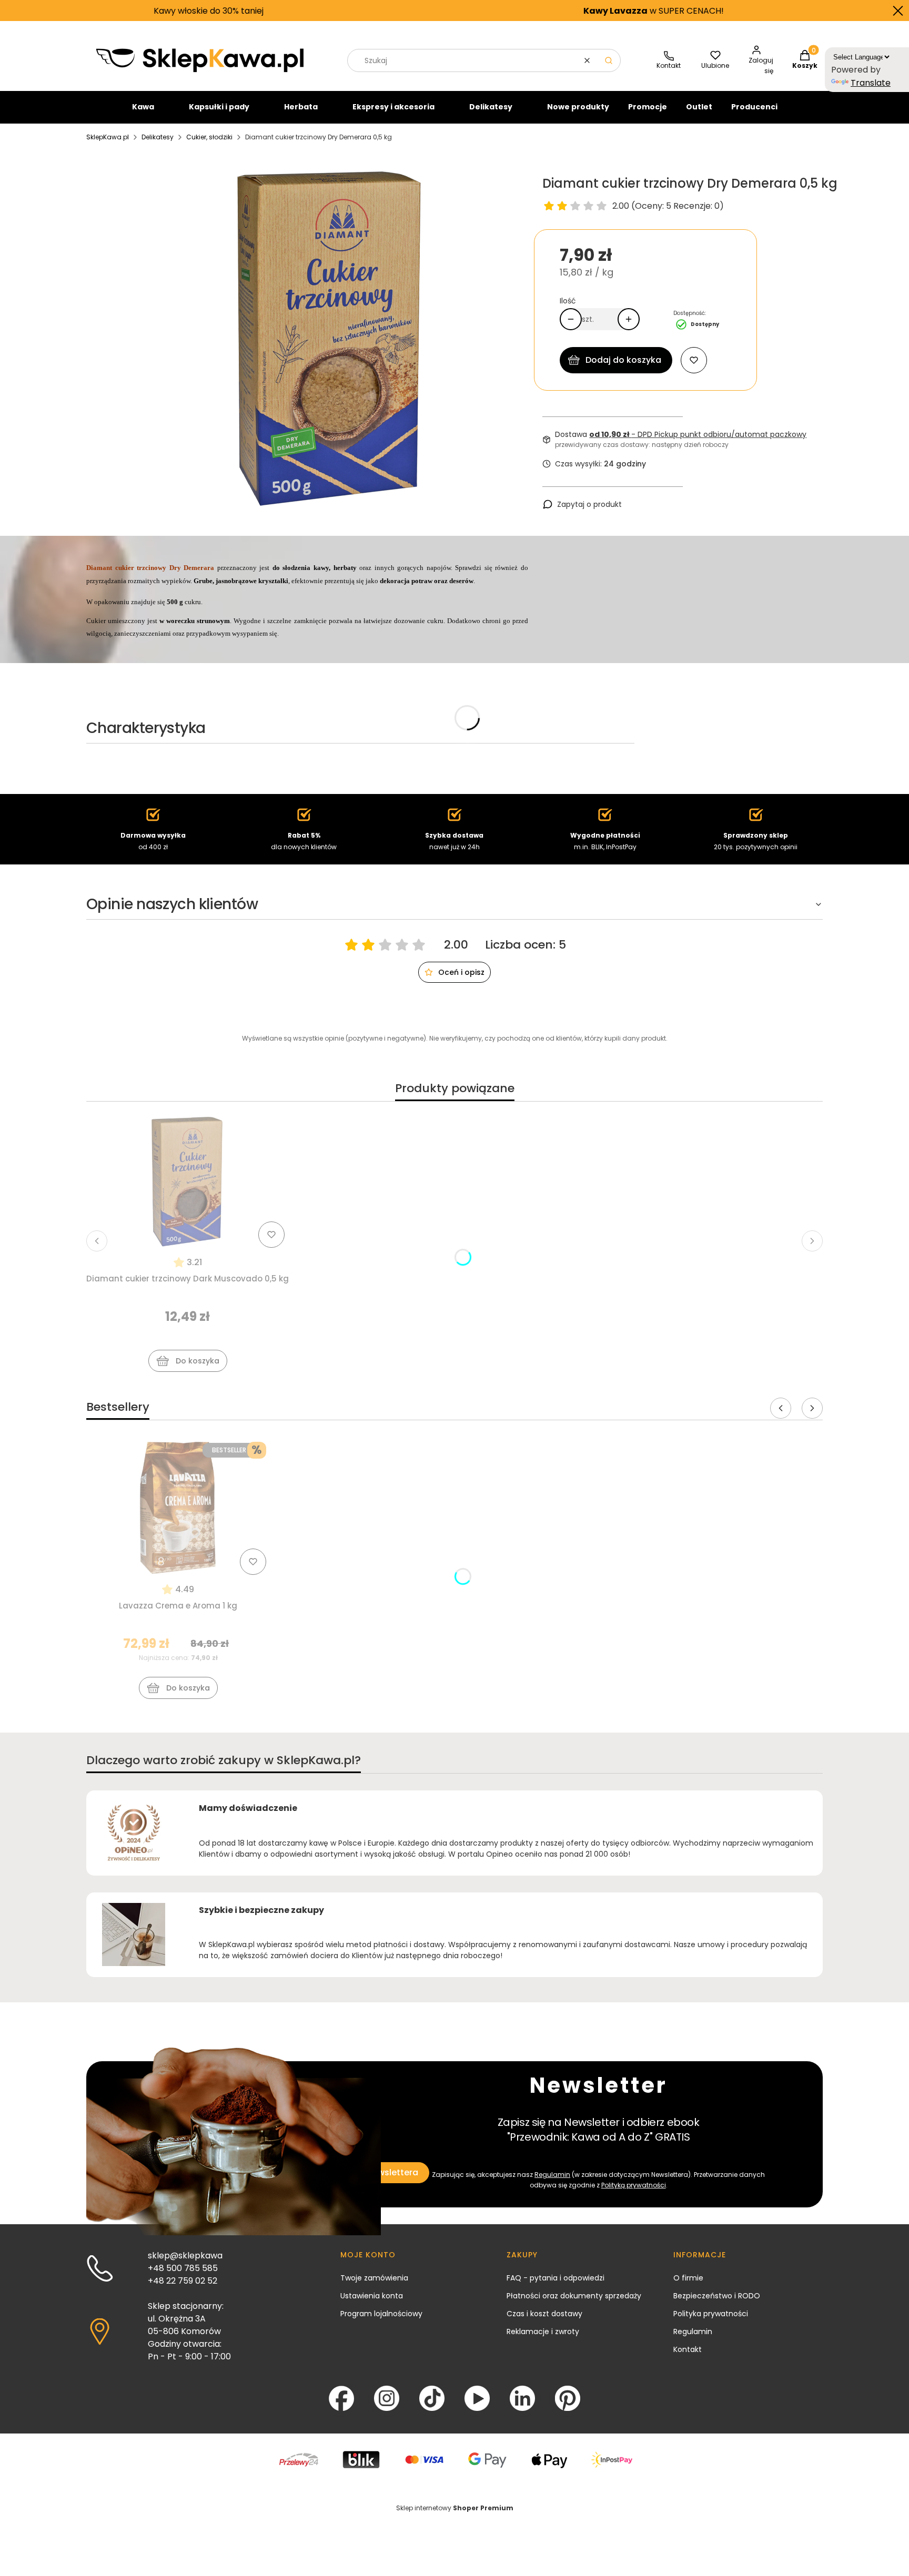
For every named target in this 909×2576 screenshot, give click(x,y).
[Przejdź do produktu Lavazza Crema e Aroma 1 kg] (178, 1508)
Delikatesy (491, 107)
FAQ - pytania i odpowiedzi (555, 2278)
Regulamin (552, 2175)
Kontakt (688, 2349)
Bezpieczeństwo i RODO (717, 2296)
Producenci (754, 107)
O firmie (688, 2278)
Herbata (301, 107)
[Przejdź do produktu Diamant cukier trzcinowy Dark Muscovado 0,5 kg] (188, 1181)
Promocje (648, 107)
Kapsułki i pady (219, 107)
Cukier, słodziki (209, 137)
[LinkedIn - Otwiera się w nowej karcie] (522, 2398)
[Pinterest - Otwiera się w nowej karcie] (568, 2398)
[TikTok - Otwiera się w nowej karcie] (432, 2398)
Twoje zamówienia (374, 2278)
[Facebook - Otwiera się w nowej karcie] (341, 2398)
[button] (609, 60)
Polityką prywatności (634, 2185)
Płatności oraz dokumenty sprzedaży (574, 2296)
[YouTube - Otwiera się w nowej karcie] (477, 2398)
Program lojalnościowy (381, 2314)
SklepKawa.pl (108, 137)
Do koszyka (198, 1361)
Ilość (568, 301)
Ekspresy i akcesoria (393, 107)
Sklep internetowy (455, 2508)
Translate (871, 83)
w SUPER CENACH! (532, 11)
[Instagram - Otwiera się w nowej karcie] (387, 2398)
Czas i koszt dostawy (544, 2314)
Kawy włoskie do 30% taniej (87, 11)
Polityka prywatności (711, 2314)
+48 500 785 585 (183, 2268)
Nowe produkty (578, 107)
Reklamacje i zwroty (543, 2331)
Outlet (699, 107)
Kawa (143, 107)
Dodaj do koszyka (623, 360)
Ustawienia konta (372, 2296)
